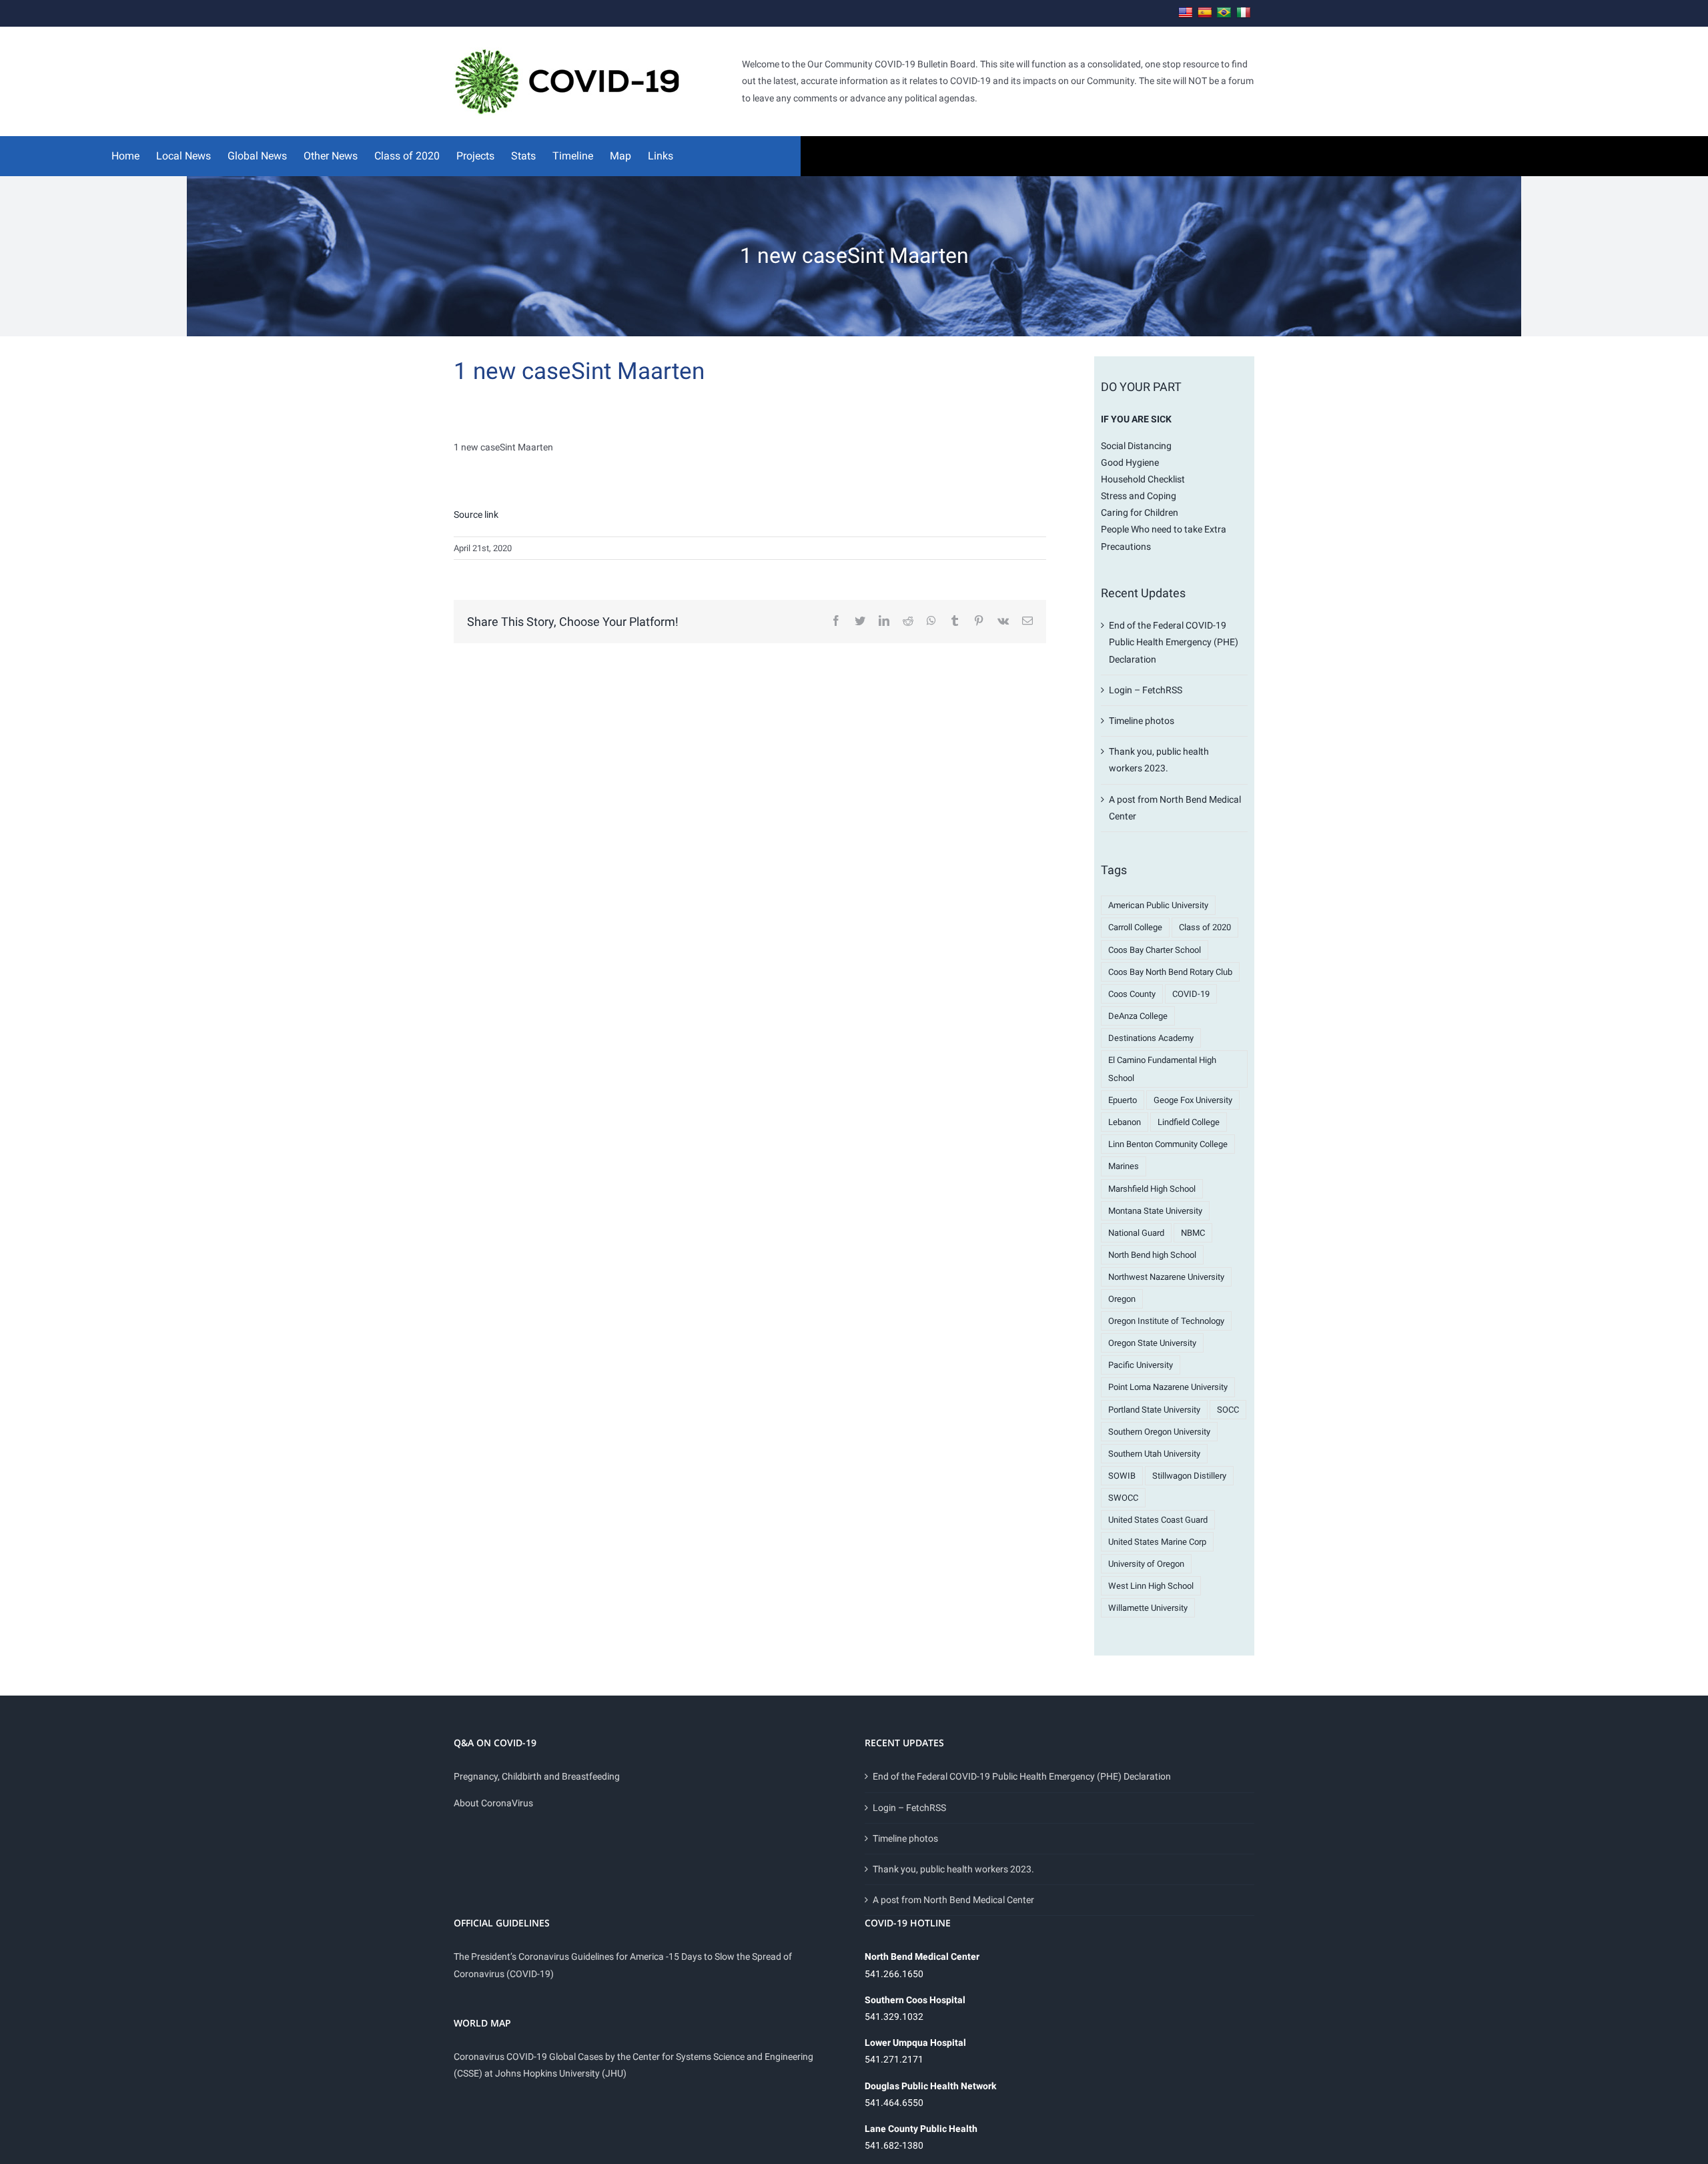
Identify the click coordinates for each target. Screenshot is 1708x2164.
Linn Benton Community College (1168, 1144)
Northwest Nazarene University (1166, 1277)
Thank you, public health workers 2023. (953, 1869)
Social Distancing (1136, 446)
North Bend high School (1152, 1255)
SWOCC (1123, 1498)
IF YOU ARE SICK (1136, 419)
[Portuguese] (1224, 13)
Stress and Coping (1139, 496)
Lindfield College (1189, 1122)
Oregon (1122, 1299)
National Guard (1136, 1233)
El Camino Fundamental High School (1162, 1069)
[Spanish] (1205, 13)
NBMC (1193, 1233)
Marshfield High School (1152, 1189)
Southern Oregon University (1159, 1432)
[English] (1186, 13)
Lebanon (1125, 1122)
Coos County (1132, 994)
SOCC (1228, 1410)
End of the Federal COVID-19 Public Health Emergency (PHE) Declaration (1174, 642)
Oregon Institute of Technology (1166, 1321)
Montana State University (1155, 1211)
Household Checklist (1143, 479)
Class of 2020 (1205, 927)
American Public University (1158, 905)
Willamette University (1148, 1608)
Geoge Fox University (1193, 1100)
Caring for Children (1140, 512)
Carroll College (1135, 927)
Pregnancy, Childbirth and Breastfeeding (537, 1776)
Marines (1124, 1166)
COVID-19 (1191, 994)
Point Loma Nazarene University (1168, 1387)
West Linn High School (1151, 1586)
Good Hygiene (1130, 462)
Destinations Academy (1151, 1038)
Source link (476, 514)
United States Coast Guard (1158, 1520)
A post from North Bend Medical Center (953, 1900)
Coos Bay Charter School (1155, 950)
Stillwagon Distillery (1189, 1476)
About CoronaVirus (493, 1803)
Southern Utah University (1154, 1454)
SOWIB (1122, 1476)
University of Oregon (1146, 1564)
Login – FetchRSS (1146, 690)
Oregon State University (1152, 1343)
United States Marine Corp (1157, 1542)
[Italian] (1244, 13)
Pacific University (1141, 1365)
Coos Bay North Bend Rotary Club (1170, 972)
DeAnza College (1138, 1016)
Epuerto (1123, 1100)
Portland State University (1154, 1410)
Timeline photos (1142, 721)
